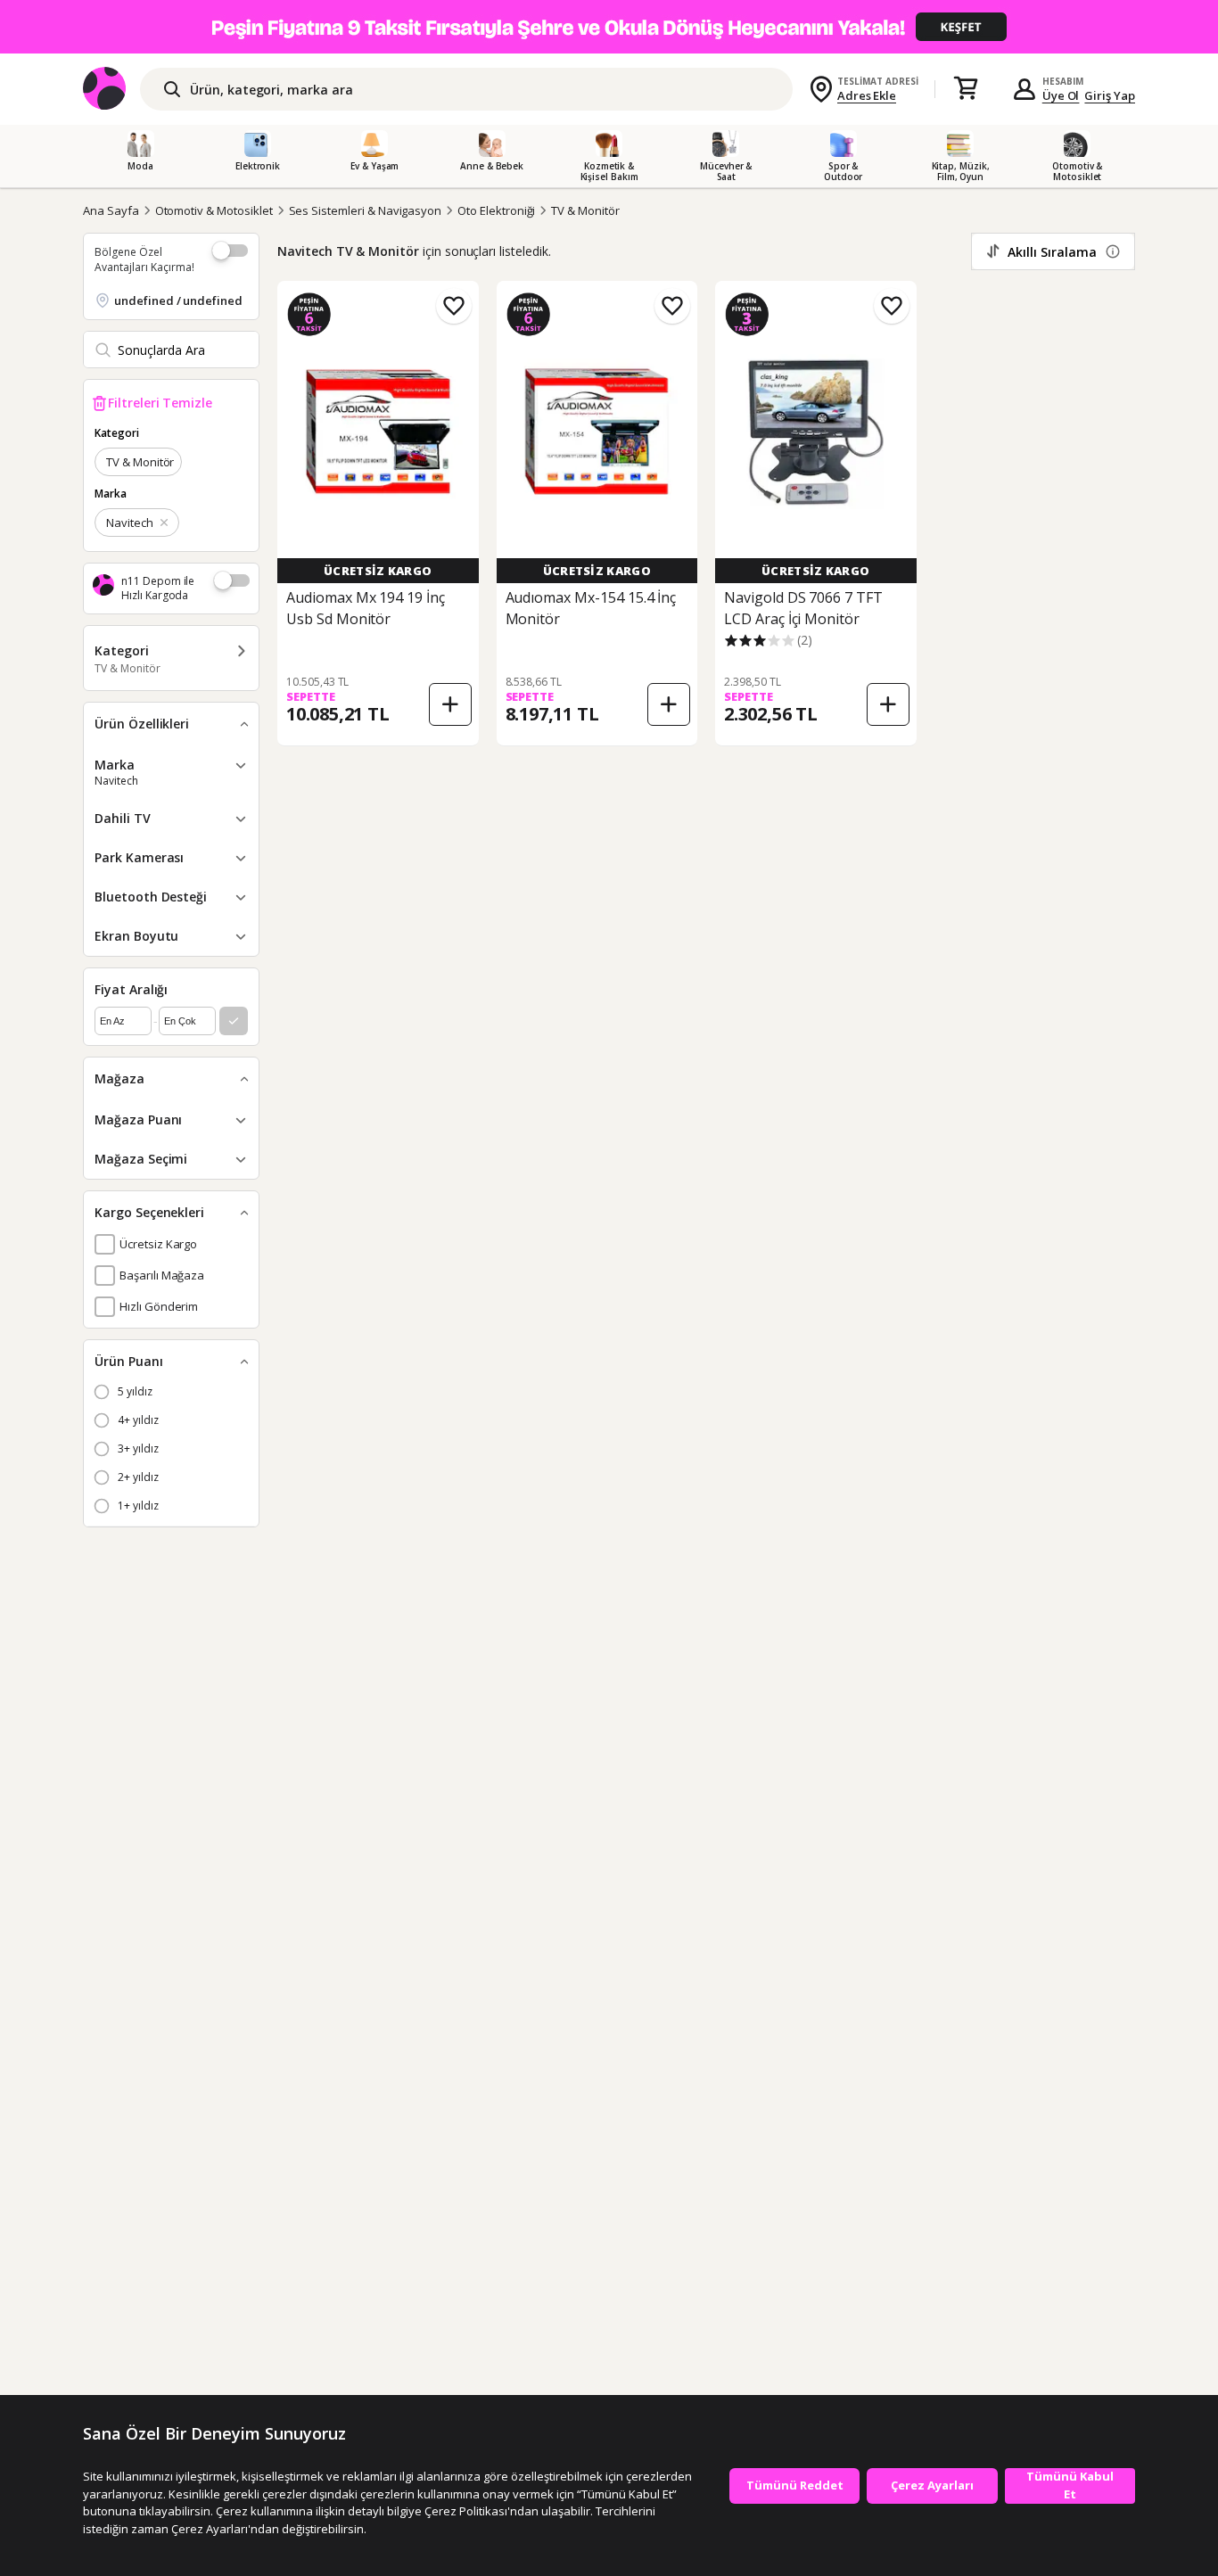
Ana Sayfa (111, 210)
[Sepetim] (966, 89)
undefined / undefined (178, 300)
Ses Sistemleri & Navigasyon (366, 210)
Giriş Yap (1110, 95)
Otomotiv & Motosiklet (214, 210)
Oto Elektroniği (496, 210)
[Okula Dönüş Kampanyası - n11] (609, 27)
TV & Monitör (585, 210)
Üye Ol (1061, 95)
